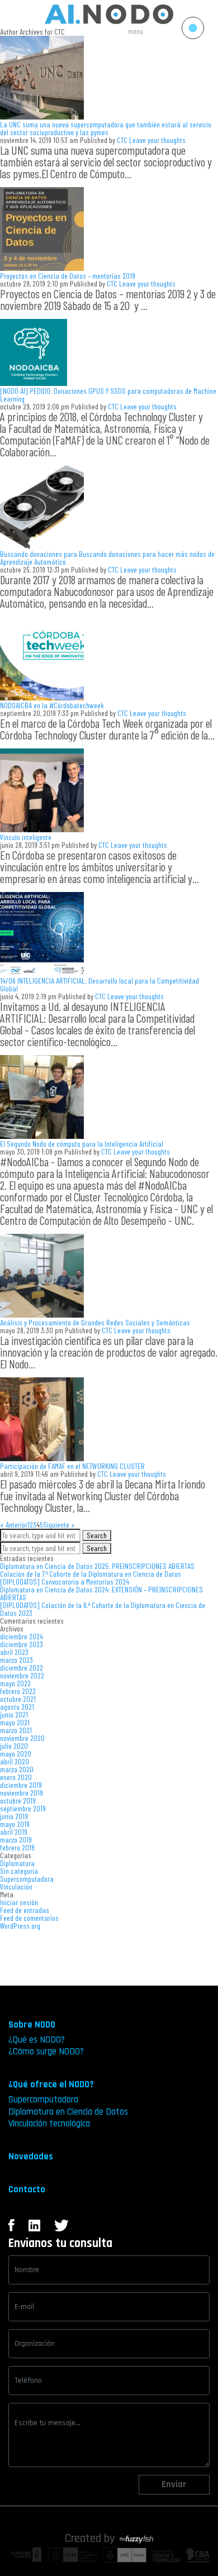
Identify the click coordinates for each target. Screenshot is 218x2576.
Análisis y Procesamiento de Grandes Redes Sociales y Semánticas (95, 1322)
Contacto (27, 2189)
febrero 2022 (18, 1691)
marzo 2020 (17, 1769)
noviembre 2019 (22, 1793)
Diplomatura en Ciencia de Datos (68, 2112)
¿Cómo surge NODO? (46, 2052)
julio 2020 (14, 1746)
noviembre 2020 (22, 1738)
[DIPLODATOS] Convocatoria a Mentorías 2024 (65, 1582)
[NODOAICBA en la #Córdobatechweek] (42, 697)
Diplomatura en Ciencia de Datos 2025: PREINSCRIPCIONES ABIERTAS (97, 1566)
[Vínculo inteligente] (42, 829)
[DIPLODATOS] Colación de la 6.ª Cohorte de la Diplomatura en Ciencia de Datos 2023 (103, 1609)
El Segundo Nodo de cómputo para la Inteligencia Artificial (82, 1144)
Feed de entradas (25, 1910)
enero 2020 (16, 1777)
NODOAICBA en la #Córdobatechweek (52, 705)
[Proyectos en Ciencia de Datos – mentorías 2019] (42, 268)
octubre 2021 (18, 1699)
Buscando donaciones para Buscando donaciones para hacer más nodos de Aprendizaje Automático (107, 558)
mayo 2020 (16, 1754)
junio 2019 (14, 1816)
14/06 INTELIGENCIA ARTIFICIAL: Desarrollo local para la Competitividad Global (99, 984)
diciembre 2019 (21, 1785)
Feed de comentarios (29, 1918)
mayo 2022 (15, 1683)
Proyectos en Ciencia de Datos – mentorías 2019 (68, 276)
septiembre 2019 (23, 1808)
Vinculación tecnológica (49, 2124)
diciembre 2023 (22, 1644)
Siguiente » (59, 1525)
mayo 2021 (15, 1722)
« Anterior (14, 1525)
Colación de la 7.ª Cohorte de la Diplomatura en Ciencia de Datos (91, 1574)
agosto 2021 (17, 1707)
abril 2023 (14, 1652)
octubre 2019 (18, 1800)
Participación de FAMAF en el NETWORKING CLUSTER (72, 1466)
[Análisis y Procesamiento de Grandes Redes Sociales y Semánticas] (42, 1315)
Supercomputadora (27, 1879)
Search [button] (97, 1535)
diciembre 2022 (22, 1668)
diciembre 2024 (22, 1636)
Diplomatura (17, 1863)
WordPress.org (20, 1926)
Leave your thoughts (157, 140)
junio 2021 (14, 1714)
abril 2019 (14, 1832)
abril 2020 (15, 1761)
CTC (122, 140)
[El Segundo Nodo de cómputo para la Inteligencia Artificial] (42, 1136)
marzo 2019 (16, 1840)
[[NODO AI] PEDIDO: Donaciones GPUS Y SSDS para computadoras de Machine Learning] (34, 383)
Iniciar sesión (19, 1902)
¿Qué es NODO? (37, 2040)
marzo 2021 (16, 1730)
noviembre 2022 (22, 1675)
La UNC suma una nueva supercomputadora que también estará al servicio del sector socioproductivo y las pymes (106, 128)
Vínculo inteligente (26, 837)
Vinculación (16, 1886)
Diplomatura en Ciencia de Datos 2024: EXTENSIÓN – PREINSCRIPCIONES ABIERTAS (101, 1593)
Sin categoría (19, 1871)
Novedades (31, 2157)
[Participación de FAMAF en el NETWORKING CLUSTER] (42, 1458)
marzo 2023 (16, 1660)
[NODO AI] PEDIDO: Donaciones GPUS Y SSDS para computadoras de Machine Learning (108, 395)
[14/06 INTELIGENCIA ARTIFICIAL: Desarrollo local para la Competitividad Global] (42, 973)
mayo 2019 (15, 1824)
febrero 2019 (17, 1847)
